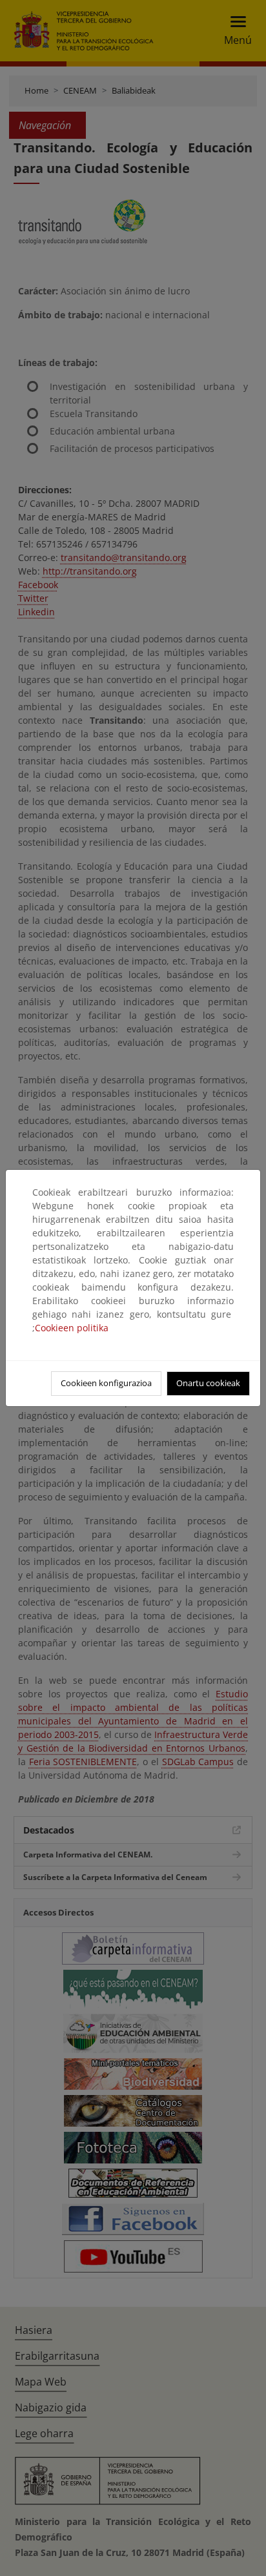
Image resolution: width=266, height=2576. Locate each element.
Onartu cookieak (208, 1383)
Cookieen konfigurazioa (106, 1383)
